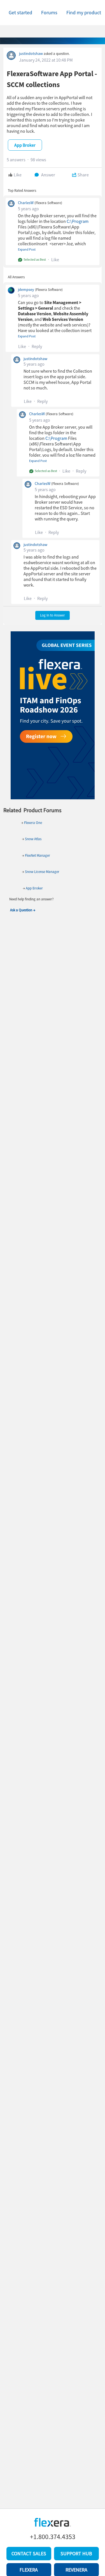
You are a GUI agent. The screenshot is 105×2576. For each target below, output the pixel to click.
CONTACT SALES (29, 2553)
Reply (37, 346)
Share (83, 175)
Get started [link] (20, 12)
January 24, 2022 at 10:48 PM (46, 60)
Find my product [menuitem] (84, 12)
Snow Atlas (33, 839)
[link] (20, 13)
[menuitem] (84, 13)
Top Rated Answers (22, 191)
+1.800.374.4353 (53, 2537)
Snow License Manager (42, 872)
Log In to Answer (53, 615)
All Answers (16, 277)
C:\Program (78, 221)
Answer (48, 175)
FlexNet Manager (38, 855)
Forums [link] (49, 12)
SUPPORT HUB (76, 2553)
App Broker (34, 888)
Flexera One (33, 823)
